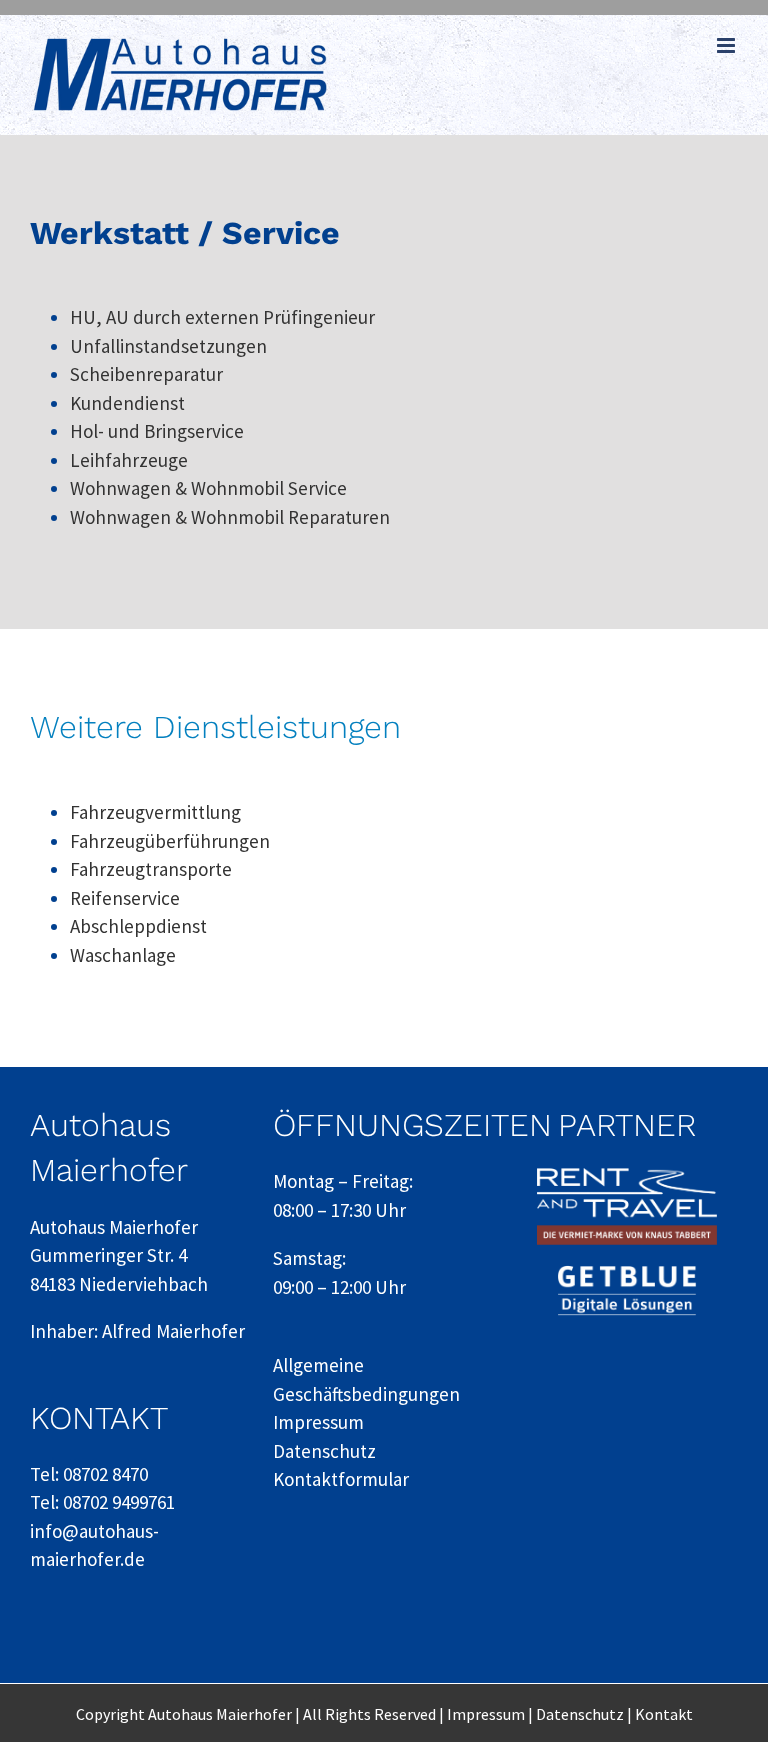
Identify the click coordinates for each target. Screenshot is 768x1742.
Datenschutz (324, 1451)
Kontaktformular (341, 1479)
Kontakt (664, 1714)
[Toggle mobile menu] (727, 45)
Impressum (318, 1422)
